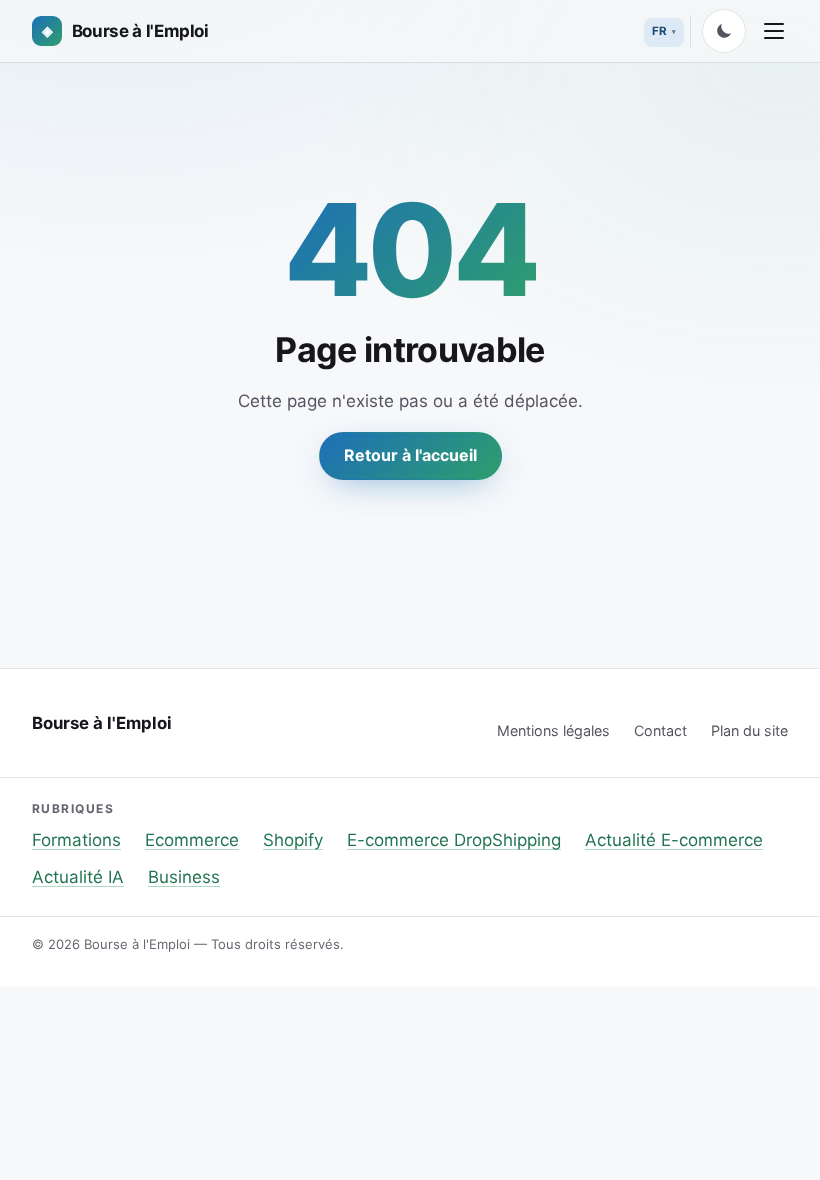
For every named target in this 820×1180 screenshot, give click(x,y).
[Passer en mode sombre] (724, 31)
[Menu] (774, 31)
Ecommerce (192, 840)
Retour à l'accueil (410, 455)
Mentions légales (553, 730)
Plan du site (749, 730)
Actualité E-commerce (674, 840)
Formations (76, 840)
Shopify (293, 840)
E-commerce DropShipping (454, 840)
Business (184, 877)
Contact (660, 730)
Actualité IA (78, 877)
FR (660, 31)
